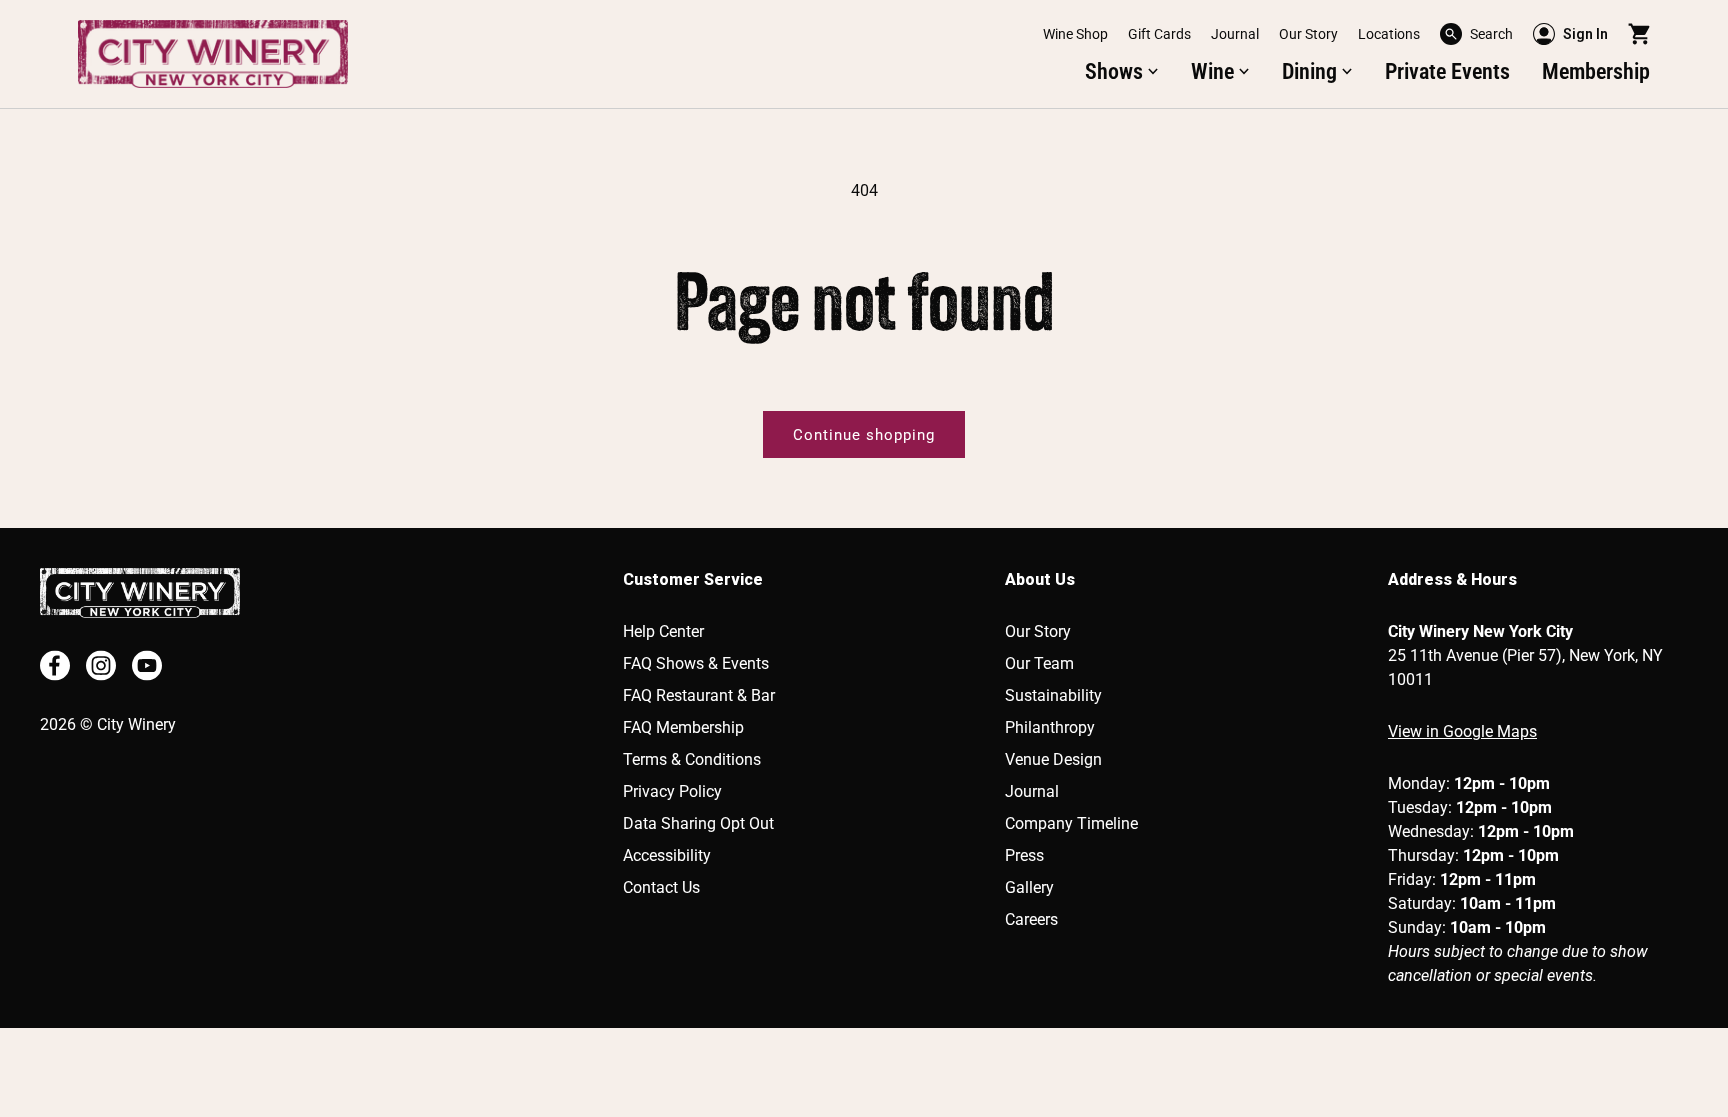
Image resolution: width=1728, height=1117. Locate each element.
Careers (1031, 919)
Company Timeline (1071, 823)
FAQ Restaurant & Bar (699, 695)
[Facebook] (55, 665)
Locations (1389, 34)
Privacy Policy (672, 791)
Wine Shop (1075, 34)
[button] (1476, 34)
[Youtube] (147, 665)
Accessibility (667, 855)
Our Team (1039, 663)
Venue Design (1053, 759)
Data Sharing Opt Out (698, 823)
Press (1024, 855)
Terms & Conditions (692, 759)
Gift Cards (1159, 34)
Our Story (1308, 34)
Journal (1235, 34)
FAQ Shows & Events (696, 663)
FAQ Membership (683, 727)
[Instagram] (101, 665)
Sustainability (1053, 695)
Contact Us (661, 887)
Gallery (1029, 887)
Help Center (663, 631)
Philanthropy (1050, 727)
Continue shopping (864, 435)
